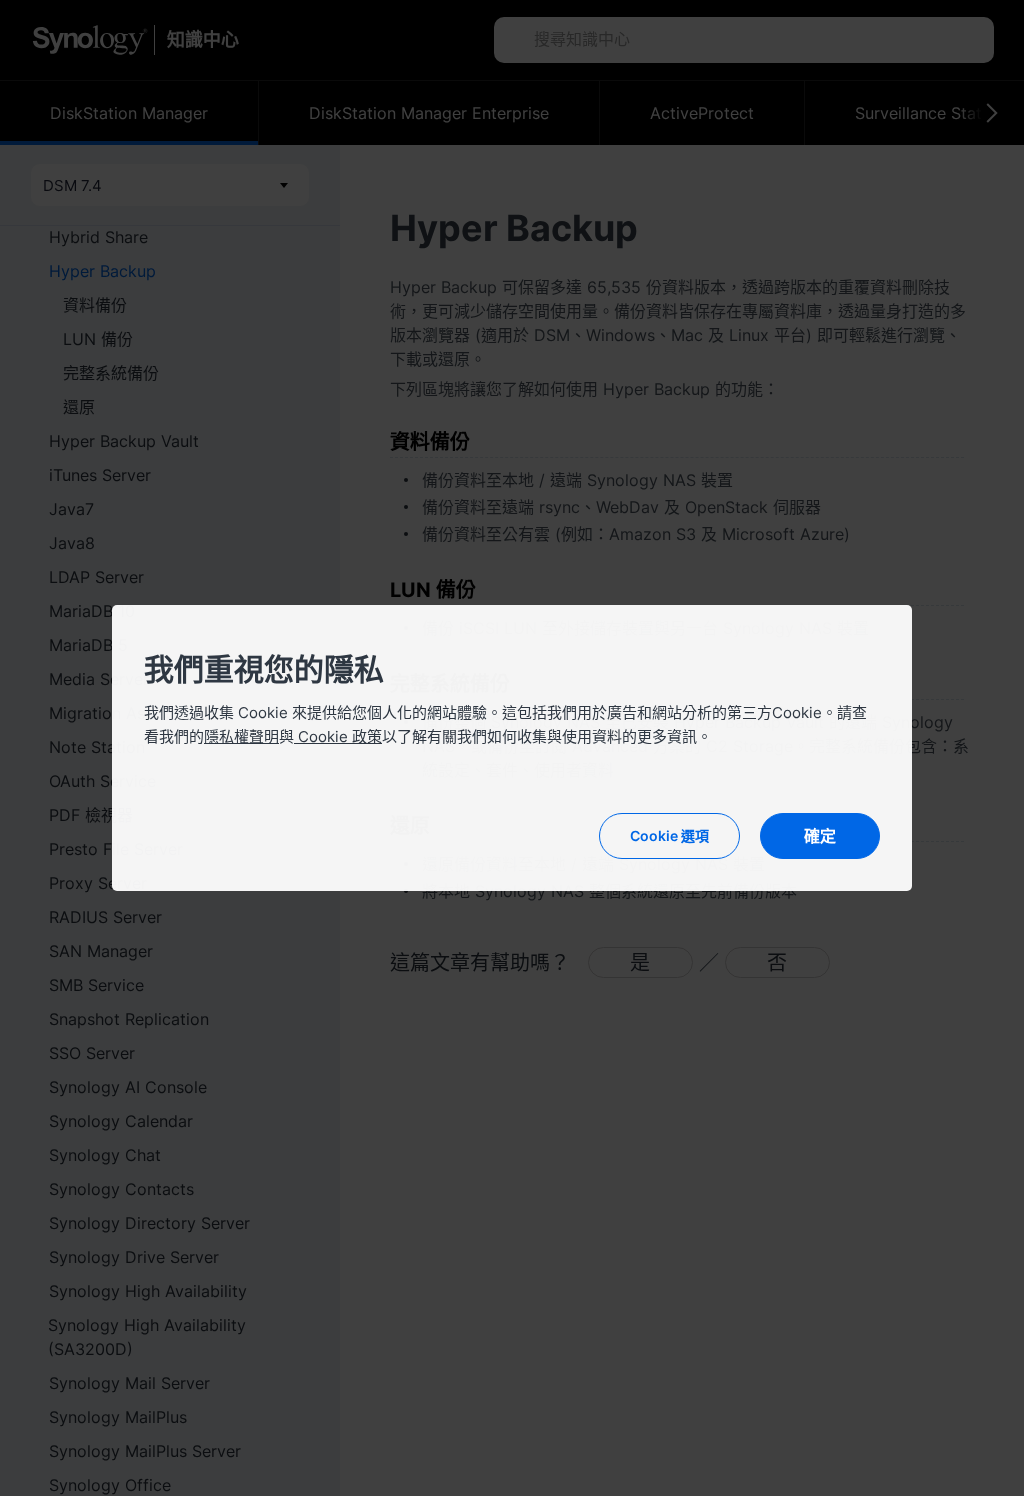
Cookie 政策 (338, 736)
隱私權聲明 (241, 736)
